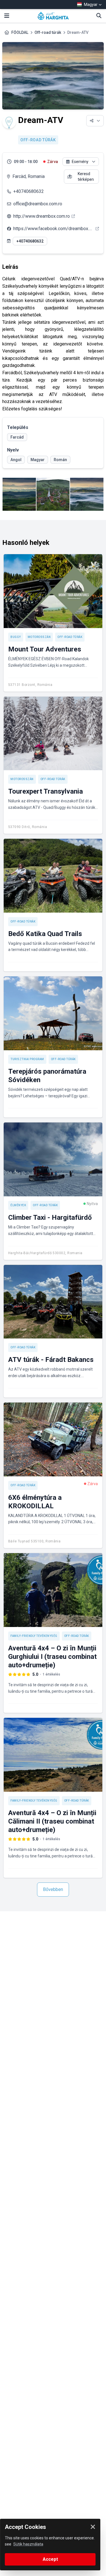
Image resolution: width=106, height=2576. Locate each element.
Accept (50, 2559)
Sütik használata (28, 2544)
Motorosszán (39, 637)
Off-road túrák (48, 32)
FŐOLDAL (20, 32)
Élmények (18, 1205)
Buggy (16, 637)
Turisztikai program (27, 1059)
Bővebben (53, 1889)
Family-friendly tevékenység (34, 1636)
